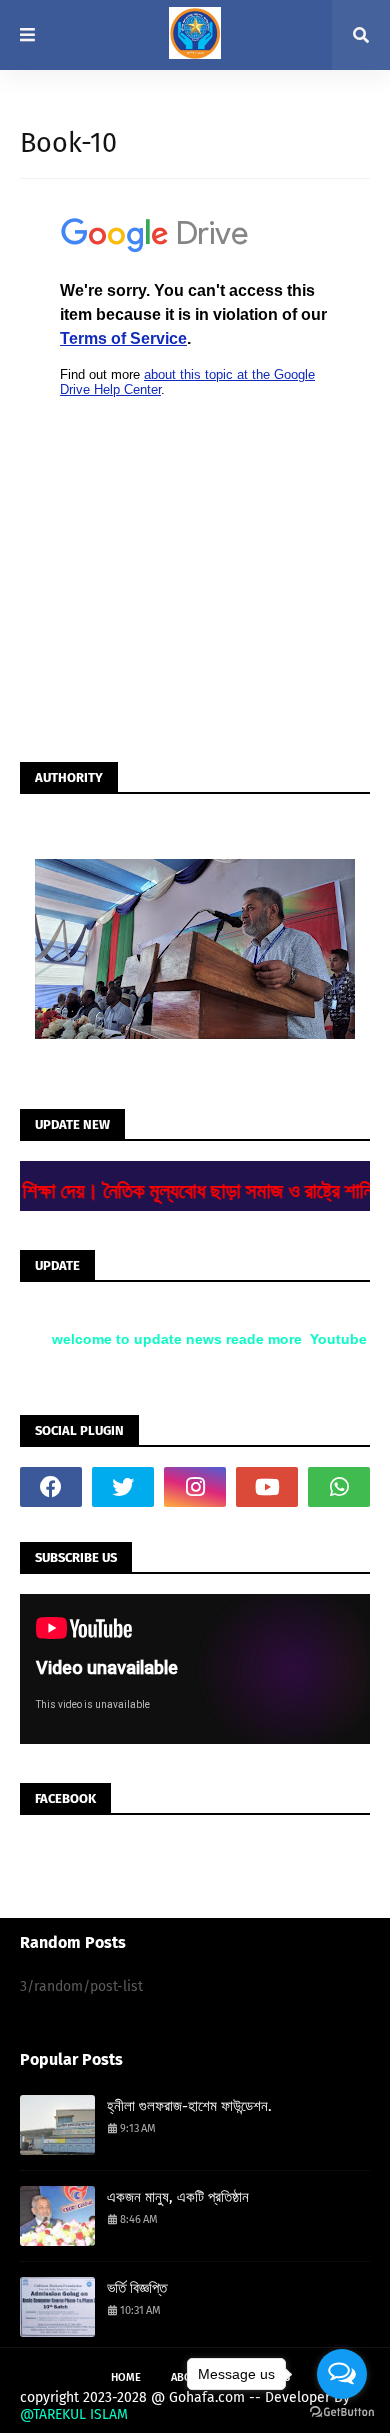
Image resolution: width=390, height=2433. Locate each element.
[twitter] (123, 1487)
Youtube (332, 1339)
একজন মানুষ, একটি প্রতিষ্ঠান (178, 2197)
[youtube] (267, 1487)
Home (126, 2377)
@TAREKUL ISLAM (74, 2414)
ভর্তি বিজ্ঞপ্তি (137, 2288)
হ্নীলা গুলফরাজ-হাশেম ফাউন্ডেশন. (189, 2106)
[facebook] (51, 1487)
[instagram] (195, 1487)
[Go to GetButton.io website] (342, 2412)
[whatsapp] (339, 1487)
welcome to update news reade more (171, 1339)
